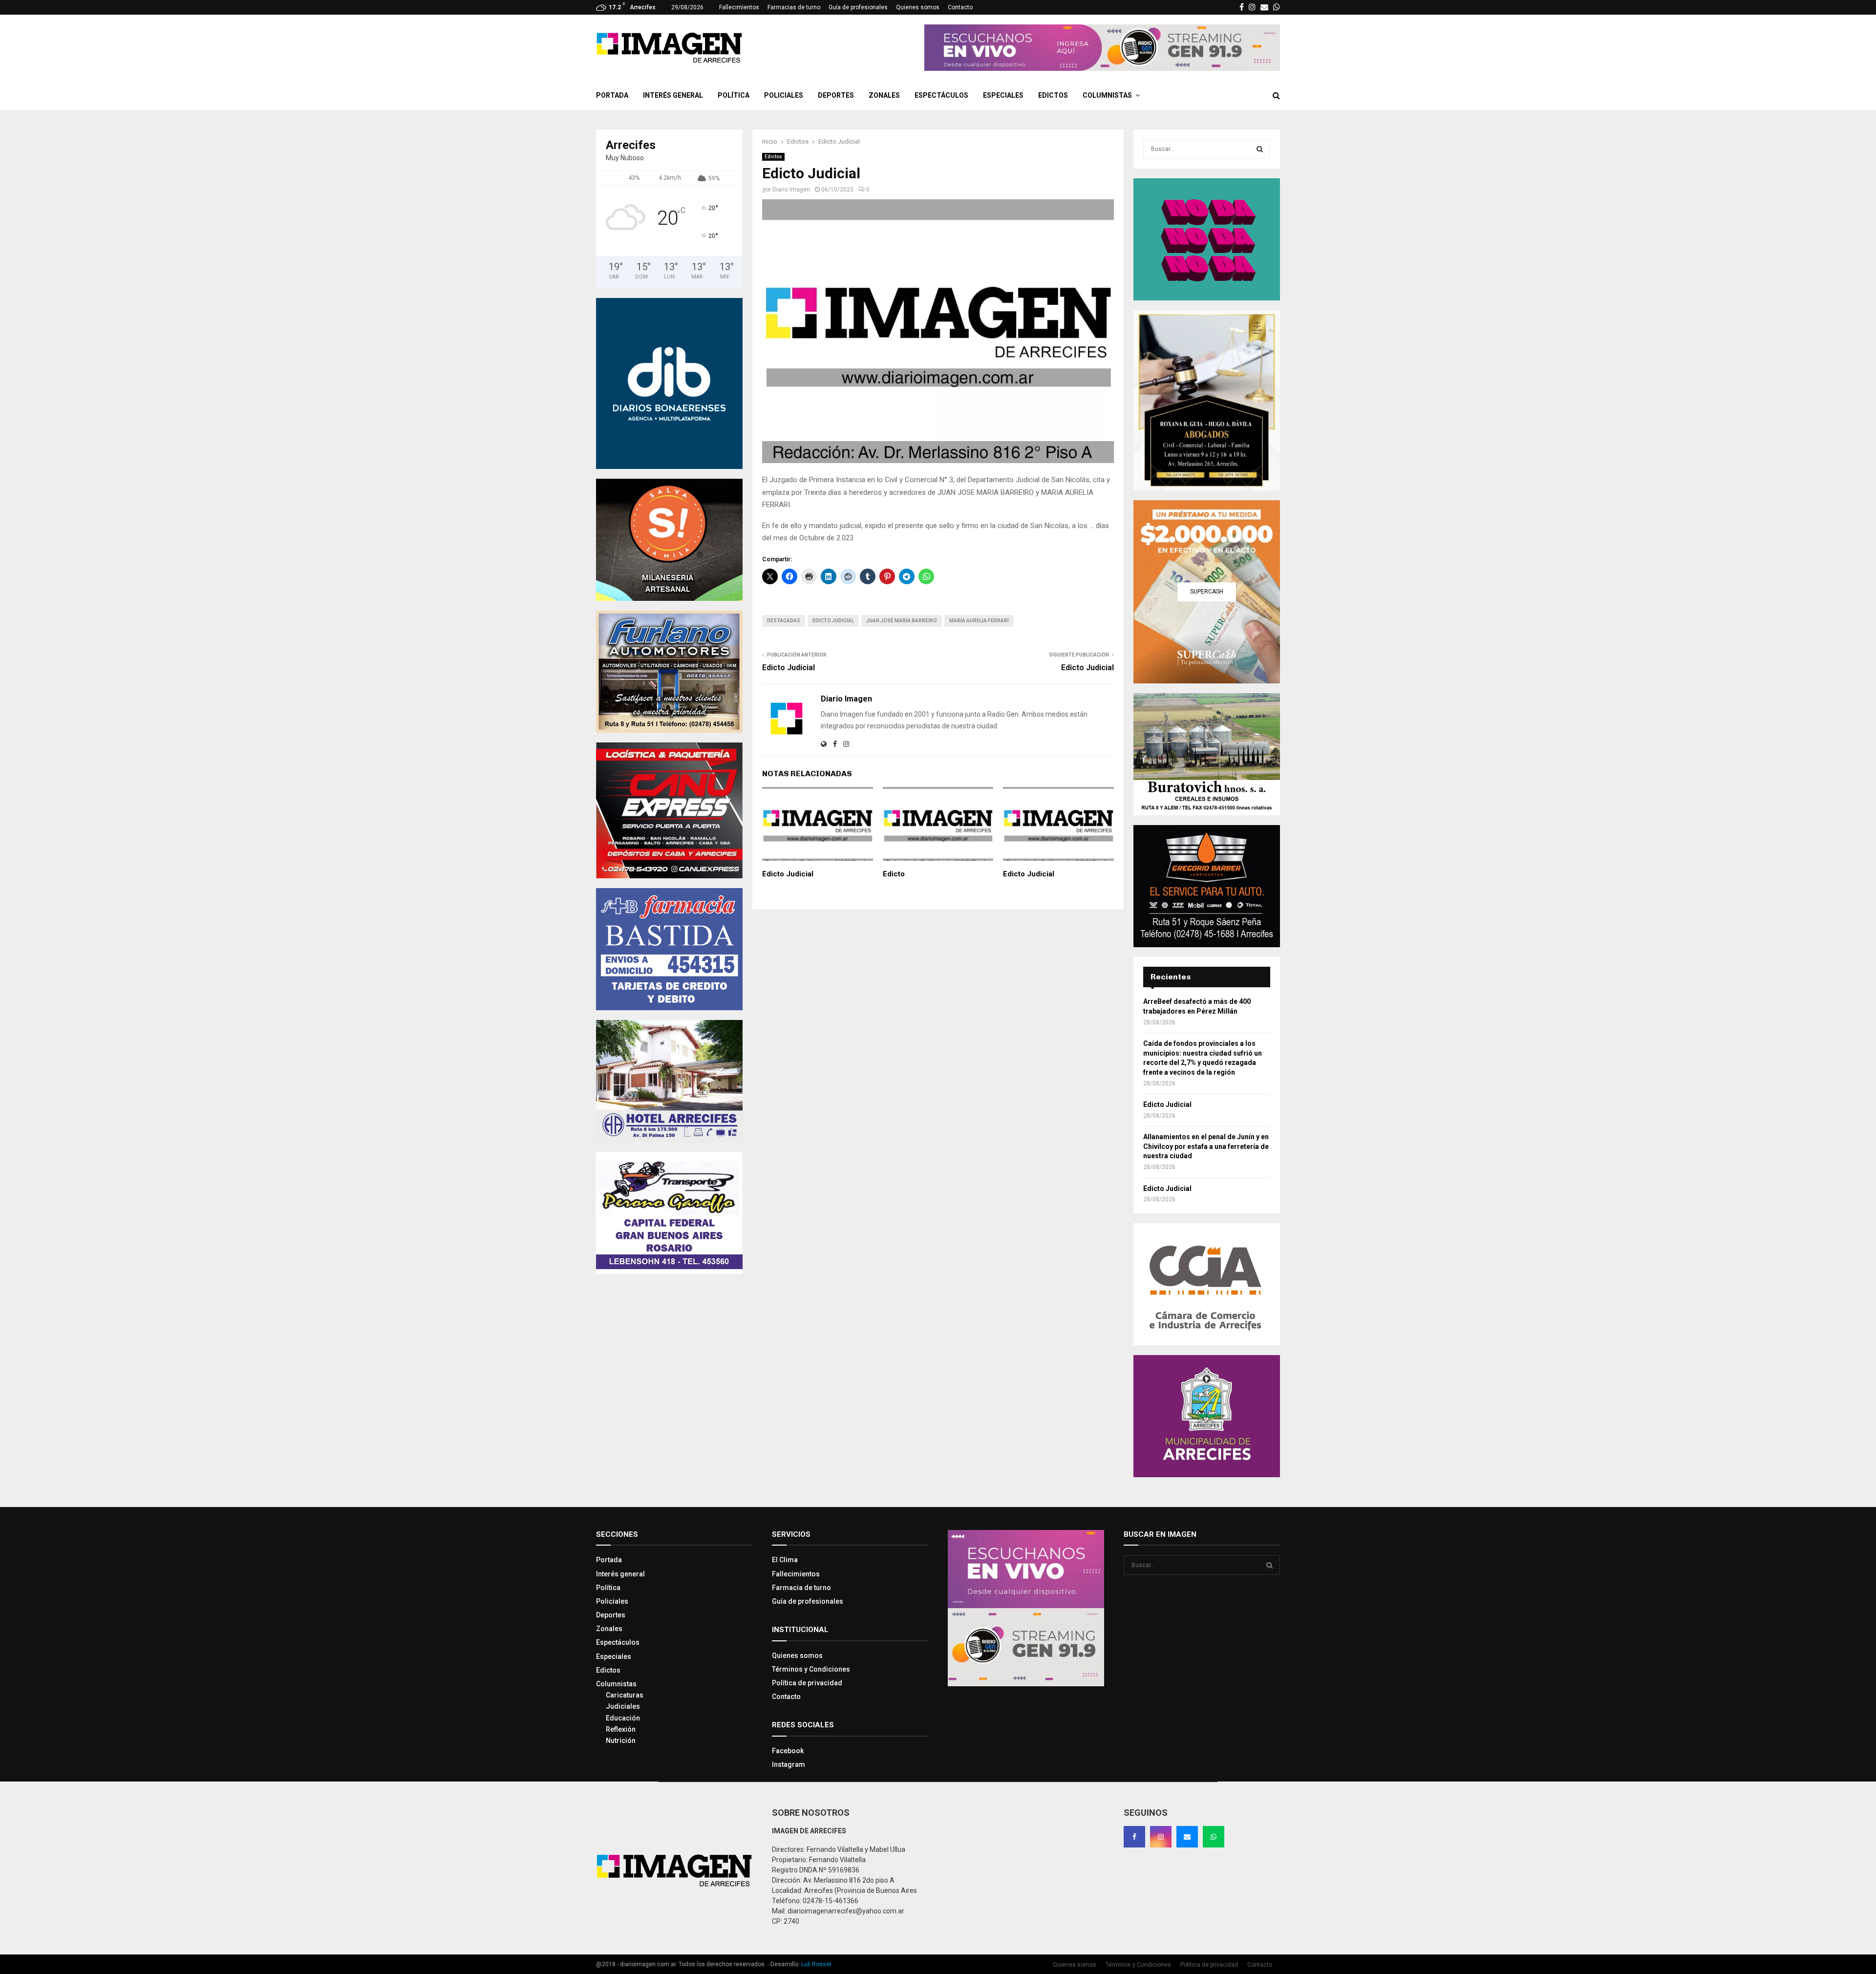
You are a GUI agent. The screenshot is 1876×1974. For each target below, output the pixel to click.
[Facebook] (1134, 1837)
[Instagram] (1161, 1837)
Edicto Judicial (833, 621)
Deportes (836, 95)
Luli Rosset (816, 1964)
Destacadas (784, 621)
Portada (612, 95)
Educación (623, 1718)
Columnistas (1107, 95)
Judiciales (623, 1706)
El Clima (785, 1560)
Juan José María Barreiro (902, 621)
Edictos (1053, 95)
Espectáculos (941, 95)
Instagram (789, 1764)
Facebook (788, 1751)
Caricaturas (625, 1695)
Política (734, 95)
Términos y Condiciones (811, 1669)
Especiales (1003, 95)
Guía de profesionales (858, 7)
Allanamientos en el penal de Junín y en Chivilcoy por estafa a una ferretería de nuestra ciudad (1206, 1146)
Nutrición (621, 1741)
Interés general (673, 95)
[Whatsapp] (1214, 1837)
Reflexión (621, 1729)
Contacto (960, 7)
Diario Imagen (791, 190)
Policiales (784, 95)
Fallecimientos (739, 7)
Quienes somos (918, 7)
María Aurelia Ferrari (979, 621)
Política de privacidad (807, 1683)
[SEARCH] (1260, 149)
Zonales (884, 95)
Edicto (894, 874)
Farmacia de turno (801, 1588)
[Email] (1187, 1837)
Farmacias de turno (794, 7)
